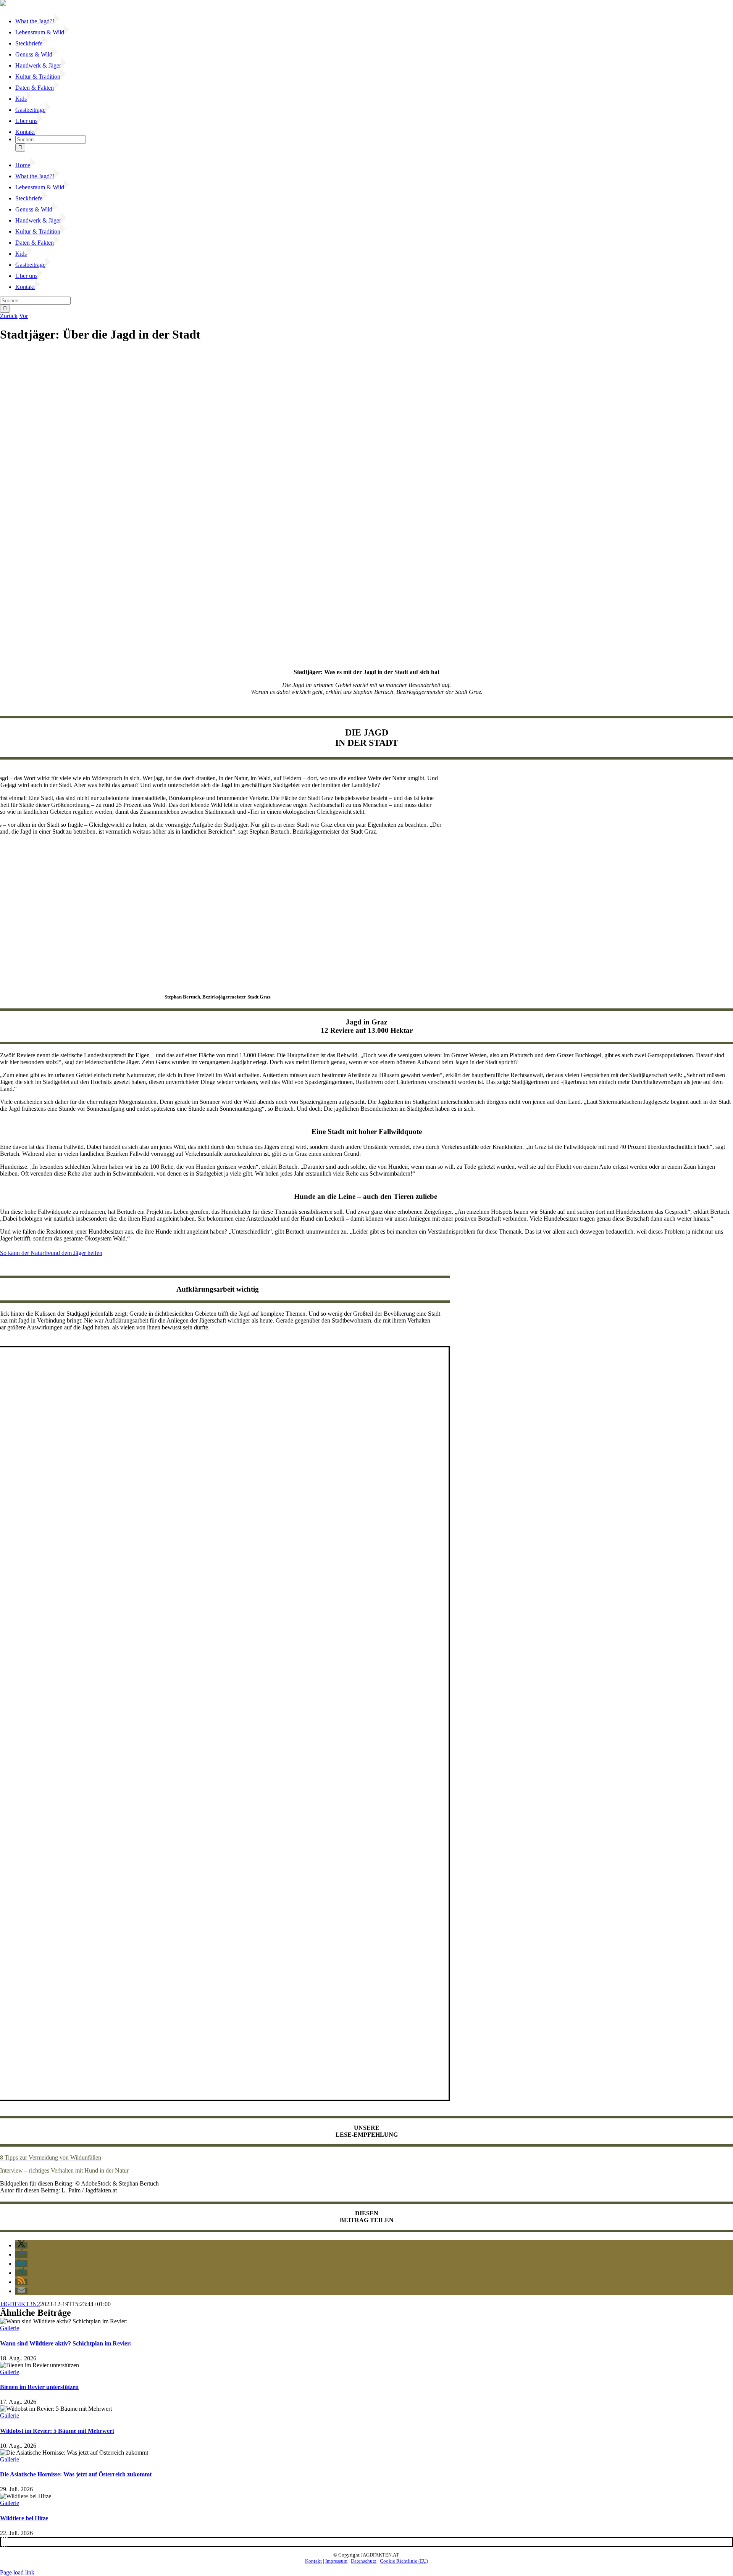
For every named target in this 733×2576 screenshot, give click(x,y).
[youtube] (5, 2542)
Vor (23, 316)
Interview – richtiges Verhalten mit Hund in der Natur (64, 2170)
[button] (21, 2245)
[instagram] (7, 2542)
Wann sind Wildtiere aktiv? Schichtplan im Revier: (66, 2343)
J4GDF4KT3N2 (20, 2304)
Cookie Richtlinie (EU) (404, 2561)
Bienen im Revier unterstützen (39, 2387)
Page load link (17, 2572)
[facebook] (2, 2542)
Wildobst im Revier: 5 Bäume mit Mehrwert (57, 2431)
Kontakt (313, 2561)
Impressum (336, 2561)
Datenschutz (364, 2561)
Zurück (9, 316)
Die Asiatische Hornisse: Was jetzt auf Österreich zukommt (76, 2474)
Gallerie (10, 2328)
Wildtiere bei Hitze (24, 2518)
